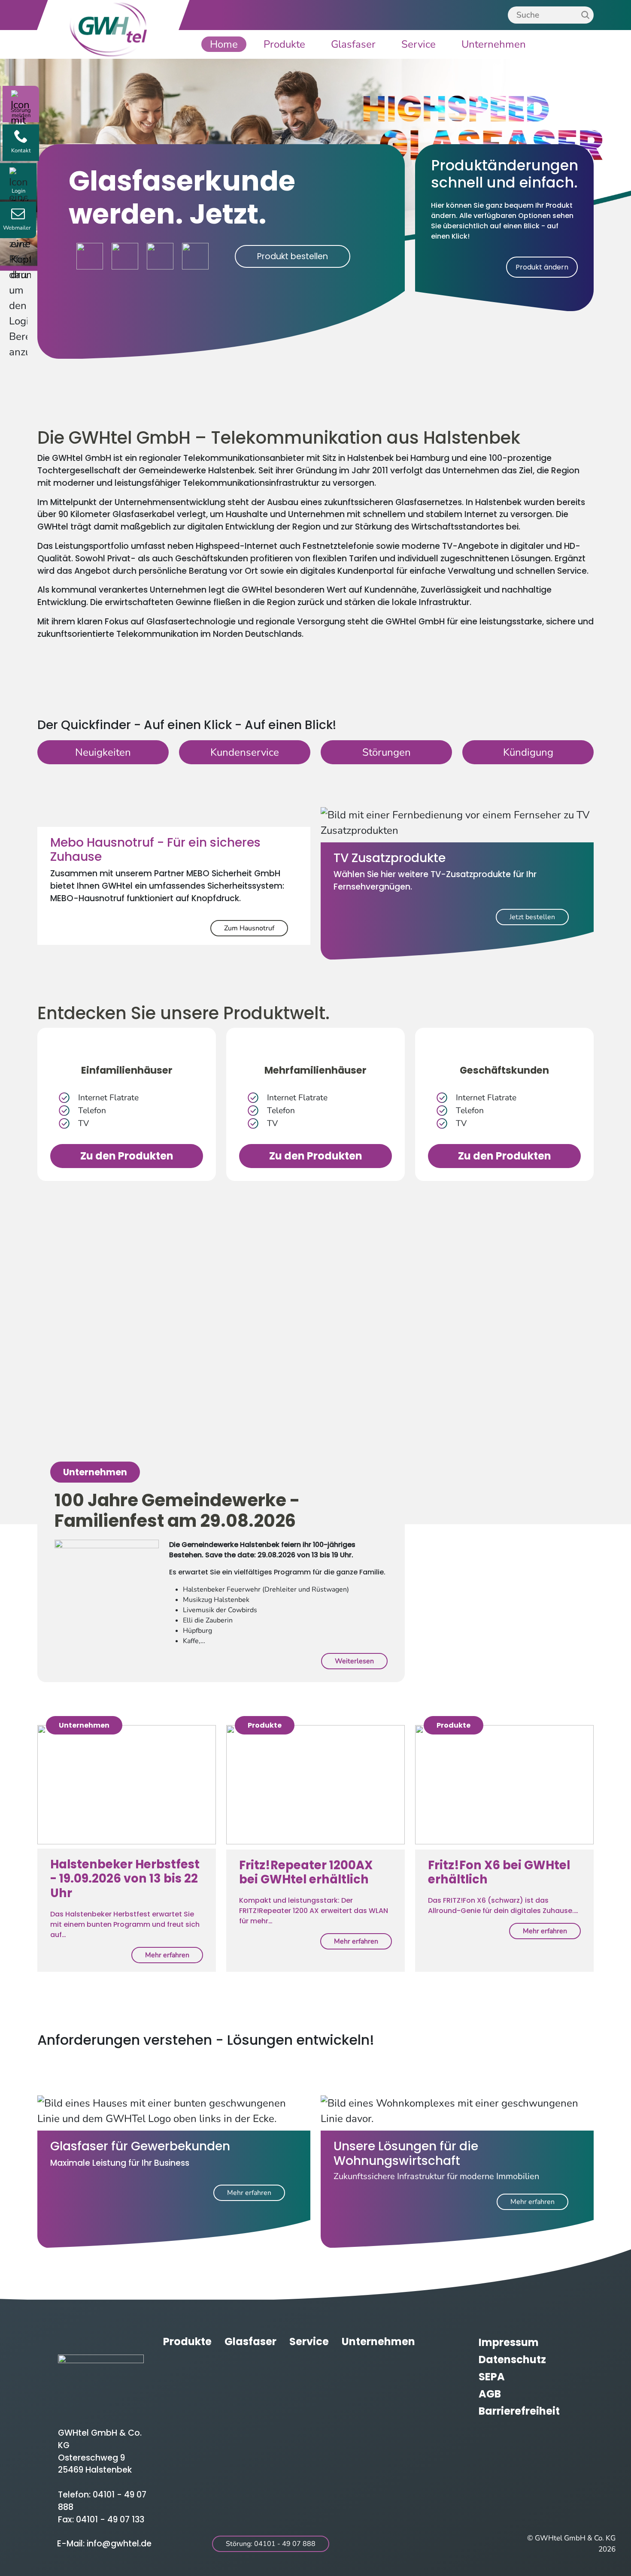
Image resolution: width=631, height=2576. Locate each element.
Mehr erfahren (167, 1955)
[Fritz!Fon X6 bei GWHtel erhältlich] (504, 1787)
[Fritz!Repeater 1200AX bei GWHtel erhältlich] (315, 1787)
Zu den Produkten (127, 1156)
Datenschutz (512, 2360)
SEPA (492, 2377)
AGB (490, 2394)
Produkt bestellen (293, 256)
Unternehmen (494, 44)
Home (224, 44)
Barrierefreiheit (519, 2411)
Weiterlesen (354, 1661)
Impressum (509, 2342)
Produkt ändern (542, 267)
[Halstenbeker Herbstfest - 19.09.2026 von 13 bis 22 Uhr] (127, 1787)
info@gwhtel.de (119, 2544)
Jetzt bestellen (532, 917)
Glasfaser (353, 44)
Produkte (284, 44)
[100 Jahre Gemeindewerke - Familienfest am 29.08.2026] (107, 1566)
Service (419, 44)
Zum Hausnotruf (249, 928)
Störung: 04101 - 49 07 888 (271, 2544)
